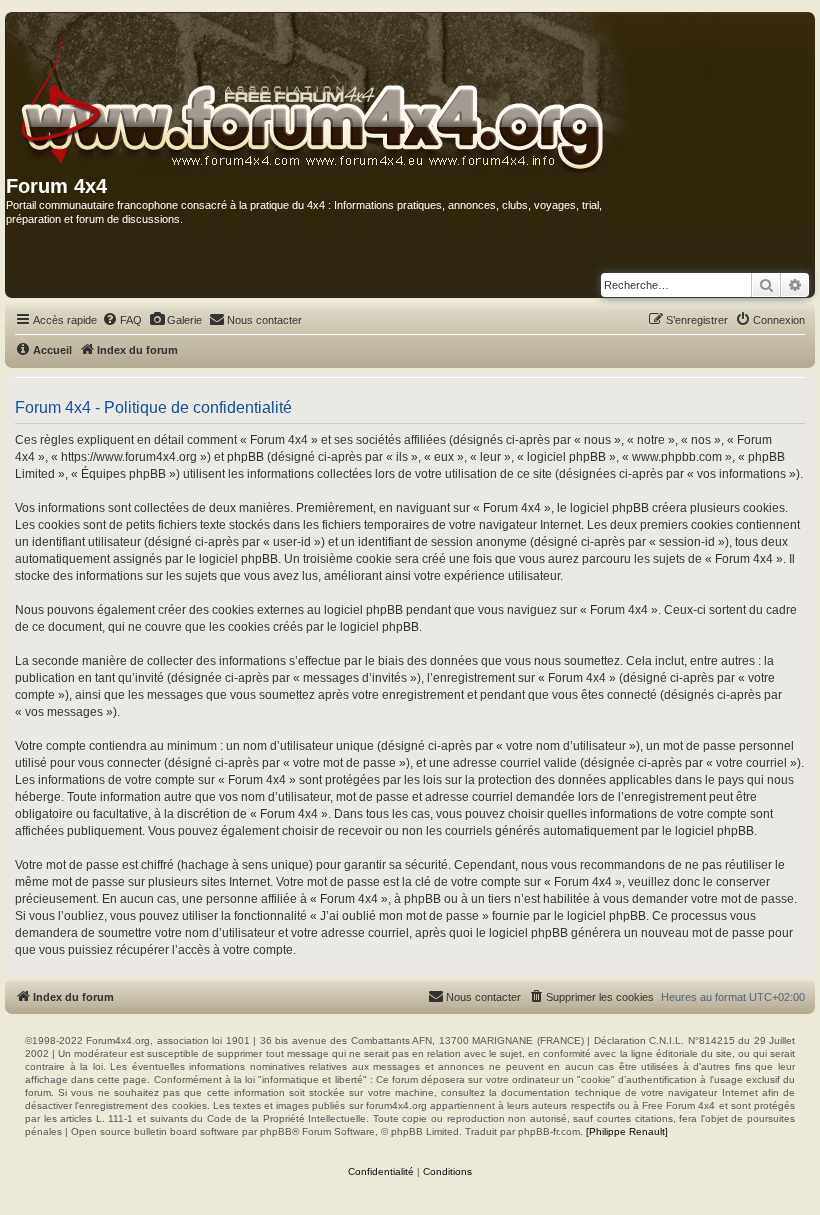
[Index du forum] (364, 94)
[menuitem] (122, 320)
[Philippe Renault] (627, 1131)
